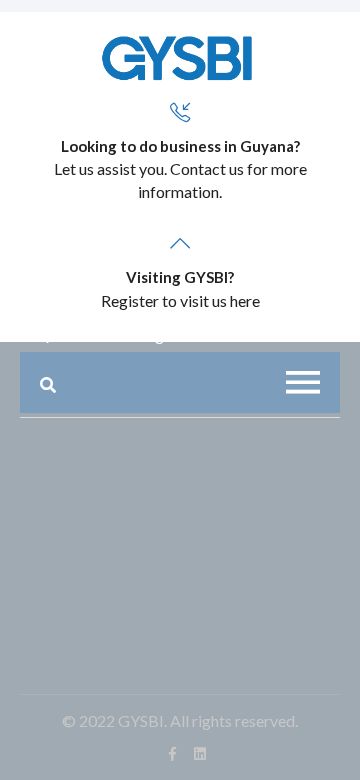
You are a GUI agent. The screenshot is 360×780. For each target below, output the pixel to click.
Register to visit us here (180, 300)
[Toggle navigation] (303, 382)
